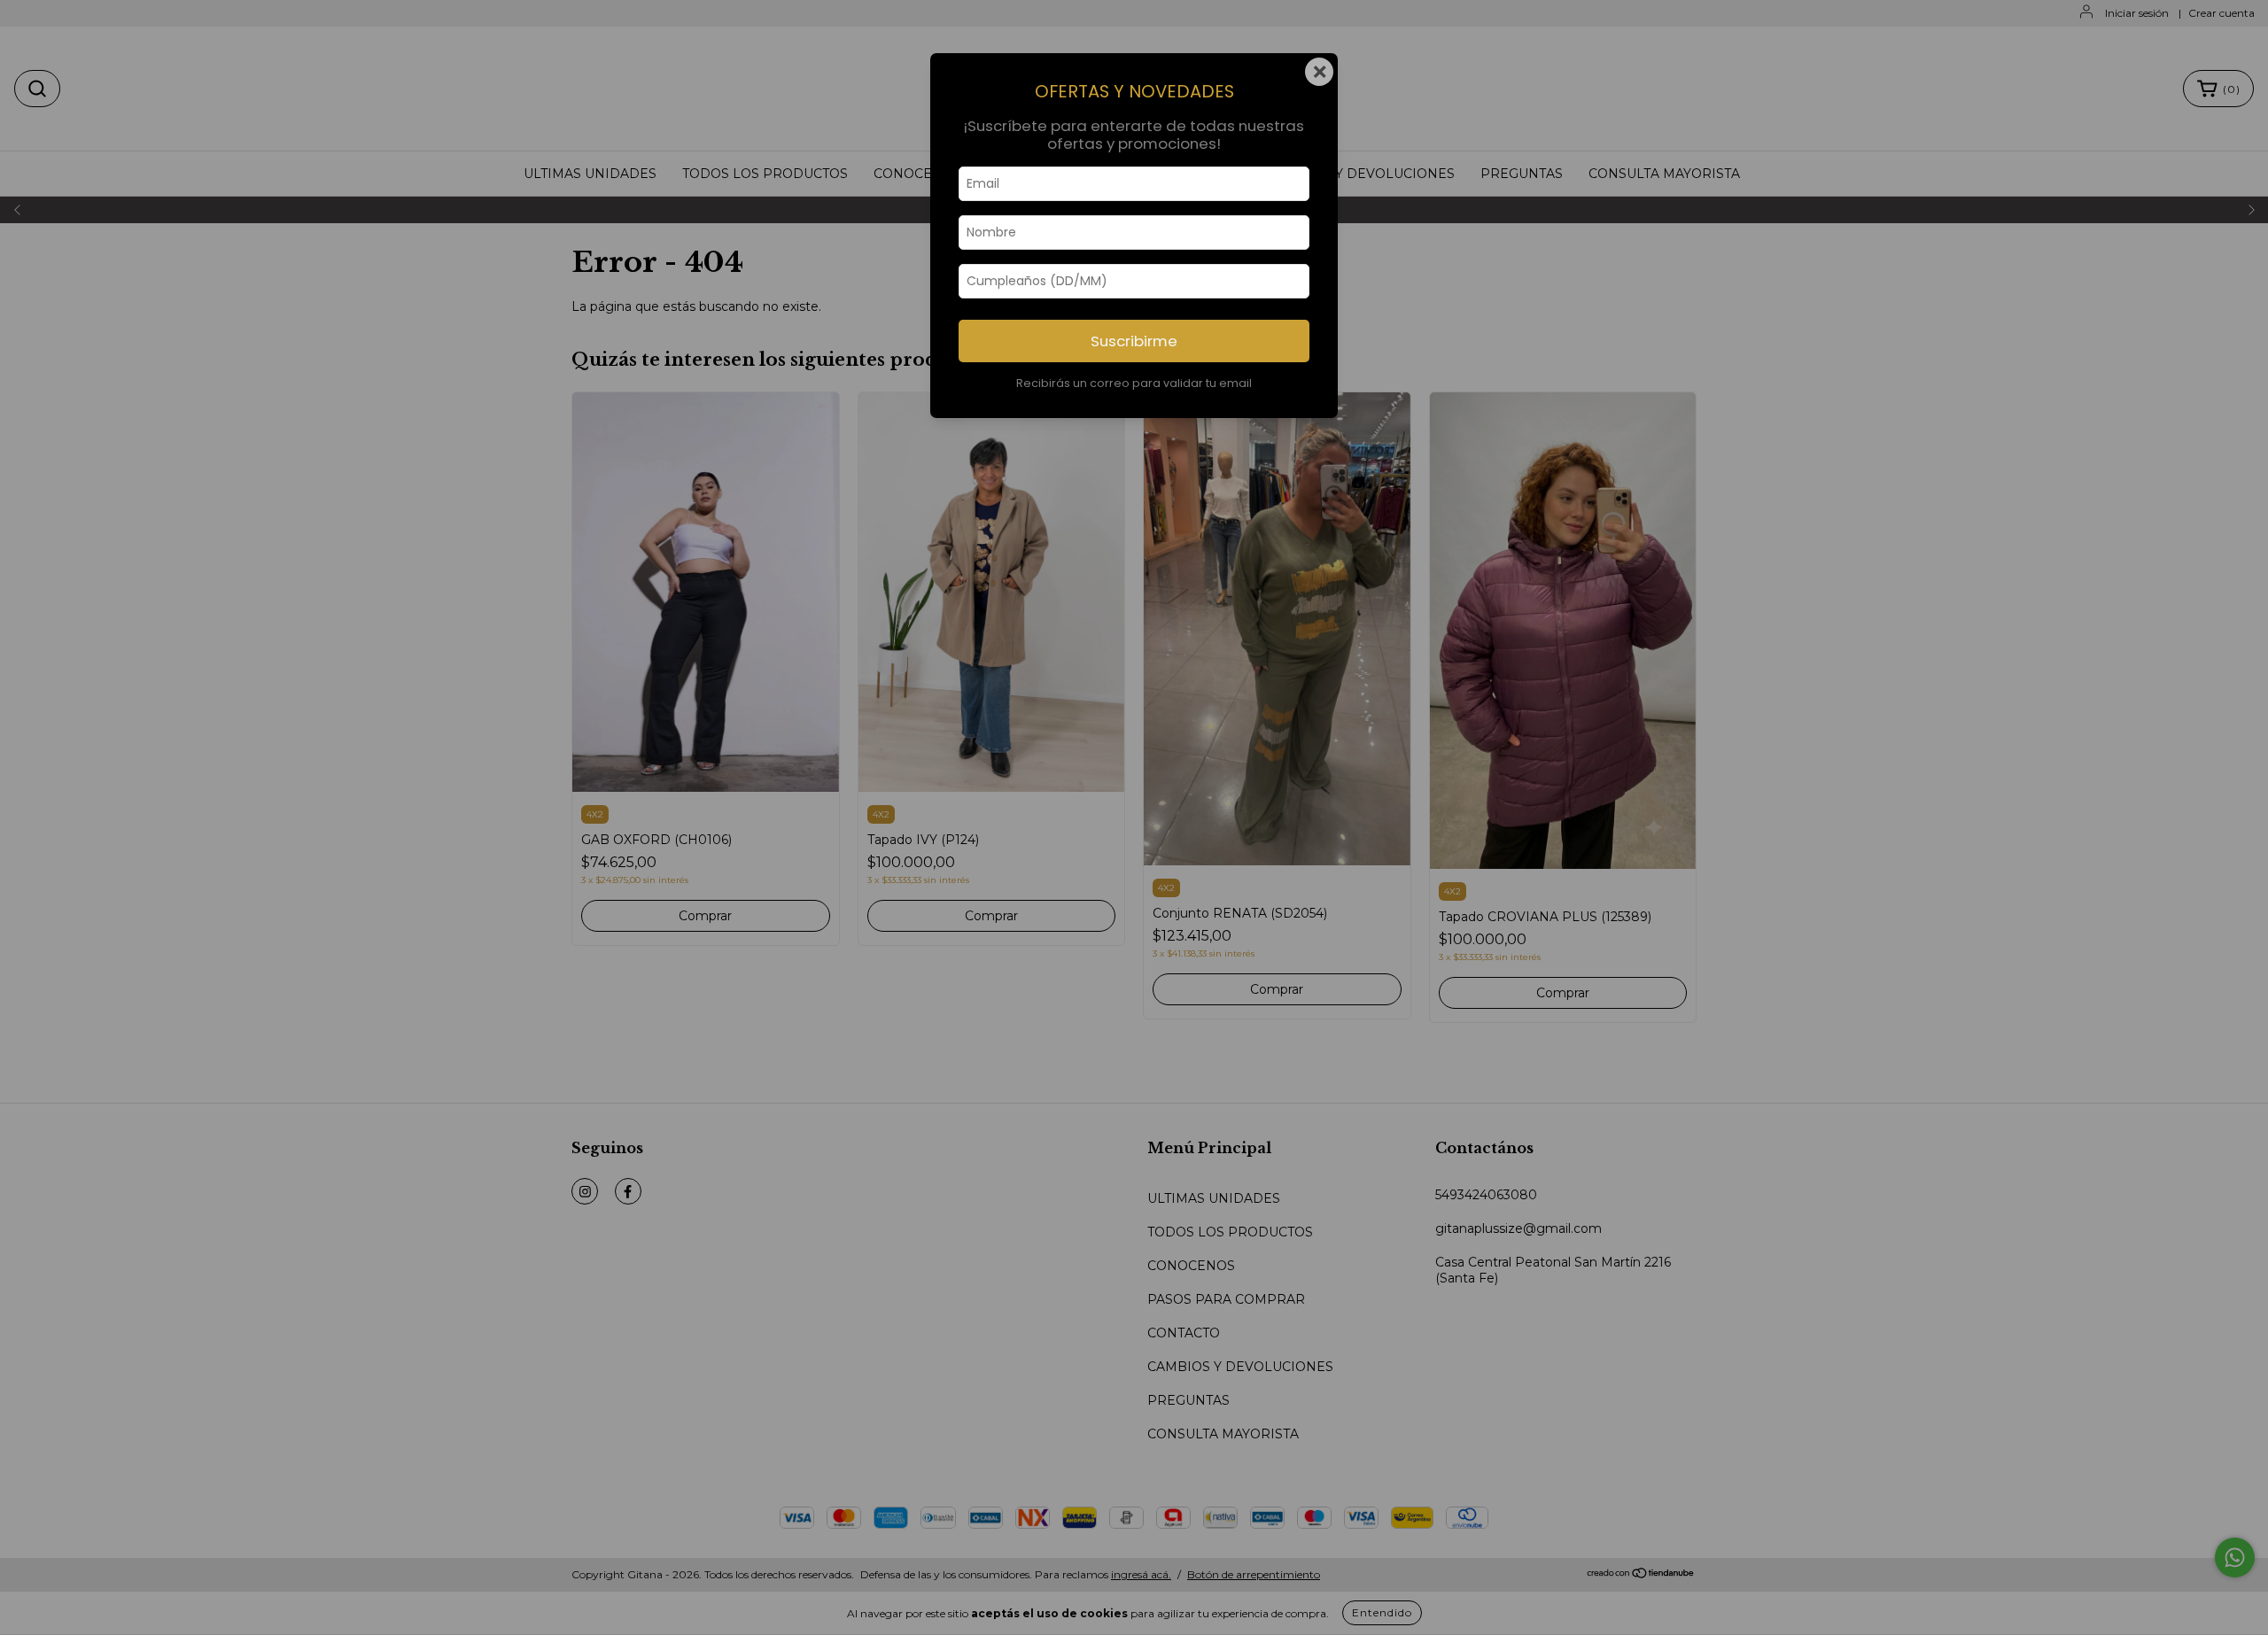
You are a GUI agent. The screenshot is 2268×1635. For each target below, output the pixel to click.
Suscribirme (1134, 341)
